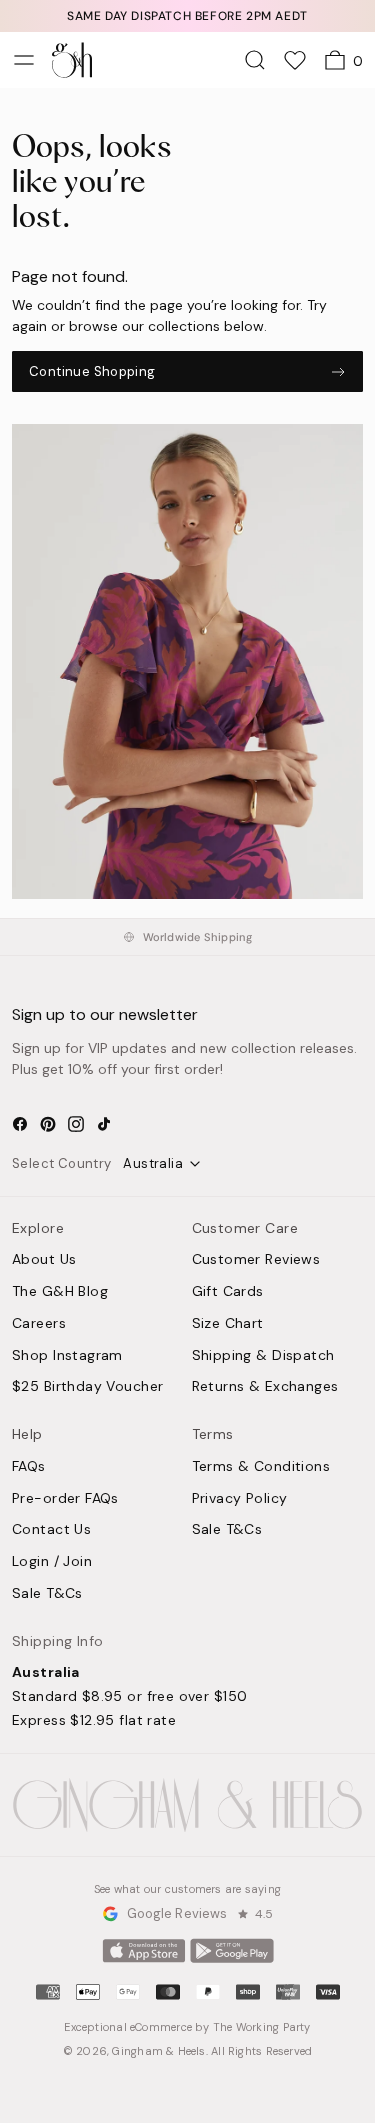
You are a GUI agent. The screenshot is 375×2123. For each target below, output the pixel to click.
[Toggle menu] (24, 60)
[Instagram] (76, 1124)
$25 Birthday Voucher (87, 1387)
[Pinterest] (48, 1124)
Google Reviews (177, 1913)
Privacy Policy (240, 1499)
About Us (44, 1260)
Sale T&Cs (47, 1594)
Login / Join (52, 1562)
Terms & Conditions (261, 1467)
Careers (39, 1324)
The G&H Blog (60, 1292)
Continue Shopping (92, 371)
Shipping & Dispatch (263, 1356)
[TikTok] (104, 1124)
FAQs (29, 1467)
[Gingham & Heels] (187, 1805)
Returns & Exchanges (265, 1387)
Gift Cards (228, 1292)
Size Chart (228, 1324)
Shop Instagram (67, 1356)
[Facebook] (20, 1124)
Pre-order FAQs (65, 1499)
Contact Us (51, 1530)
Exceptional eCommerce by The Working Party (187, 2027)
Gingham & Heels (158, 2051)
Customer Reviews (256, 1260)
